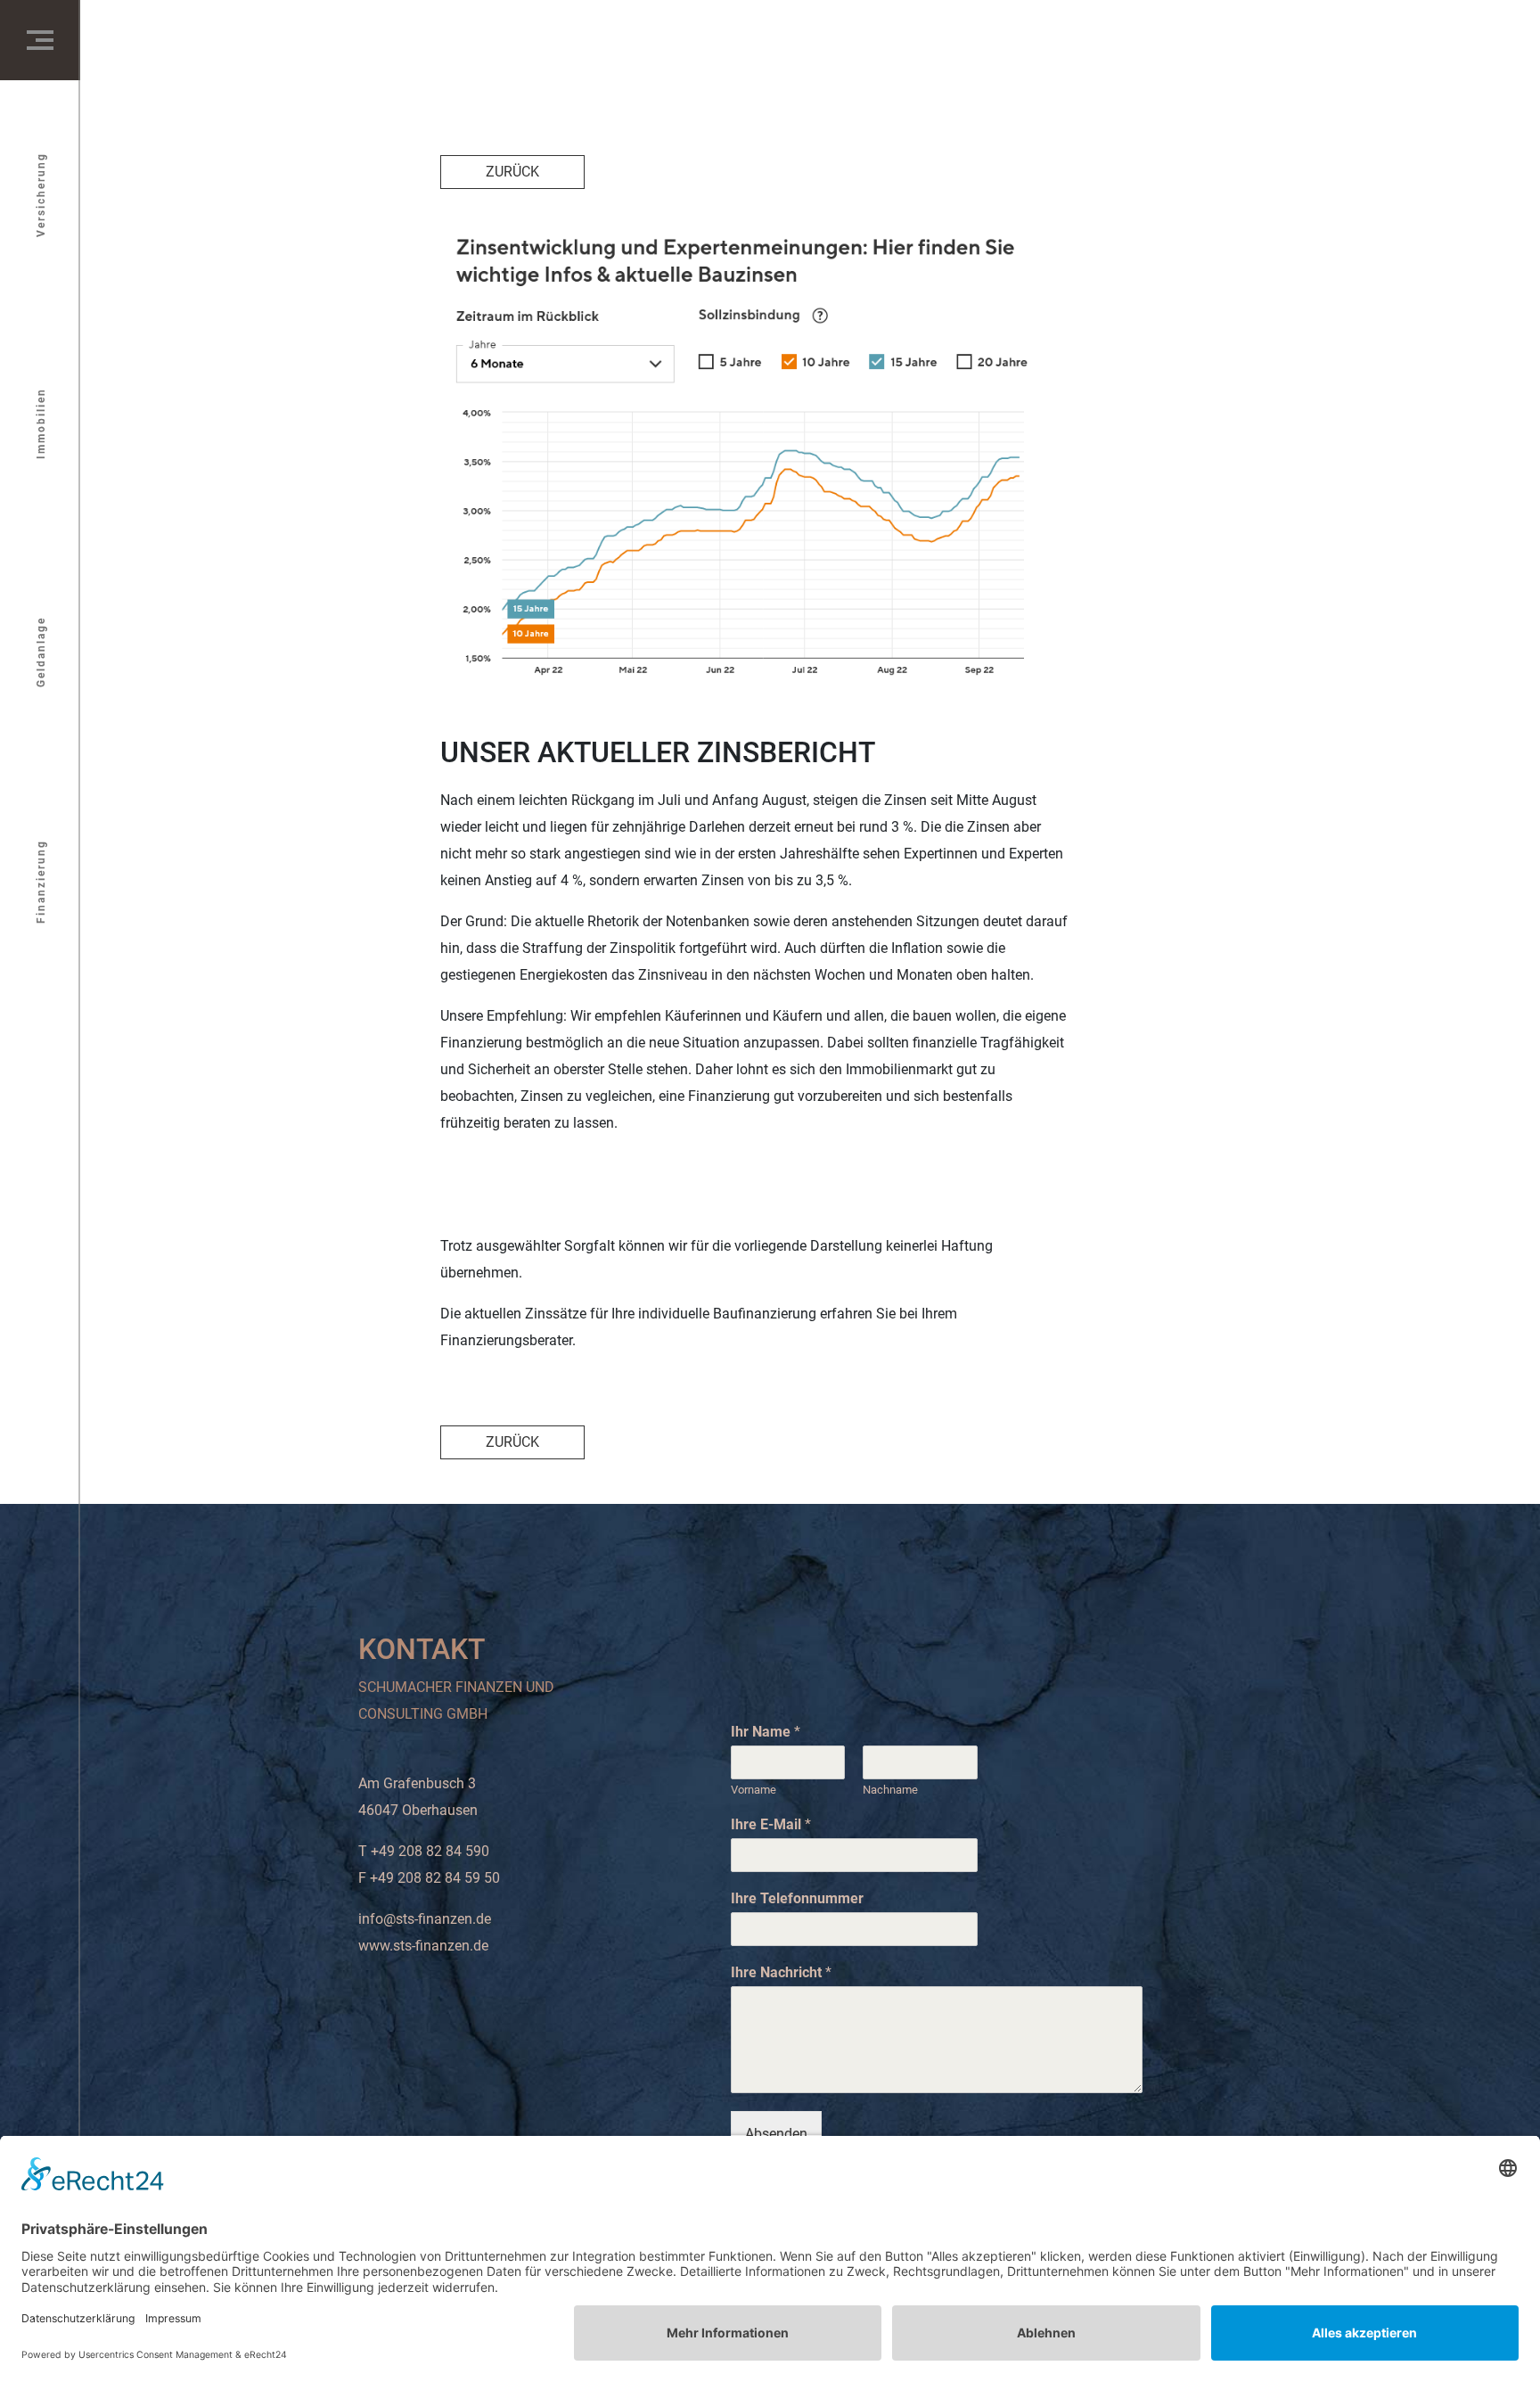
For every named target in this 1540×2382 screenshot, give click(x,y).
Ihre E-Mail (771, 1824)
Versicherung (41, 195)
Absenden (776, 2134)
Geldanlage (41, 652)
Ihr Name (766, 1732)
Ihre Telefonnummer (797, 1898)
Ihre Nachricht (781, 1972)
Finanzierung (41, 882)
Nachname (890, 1790)
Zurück (512, 172)
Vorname (754, 1790)
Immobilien (41, 423)
